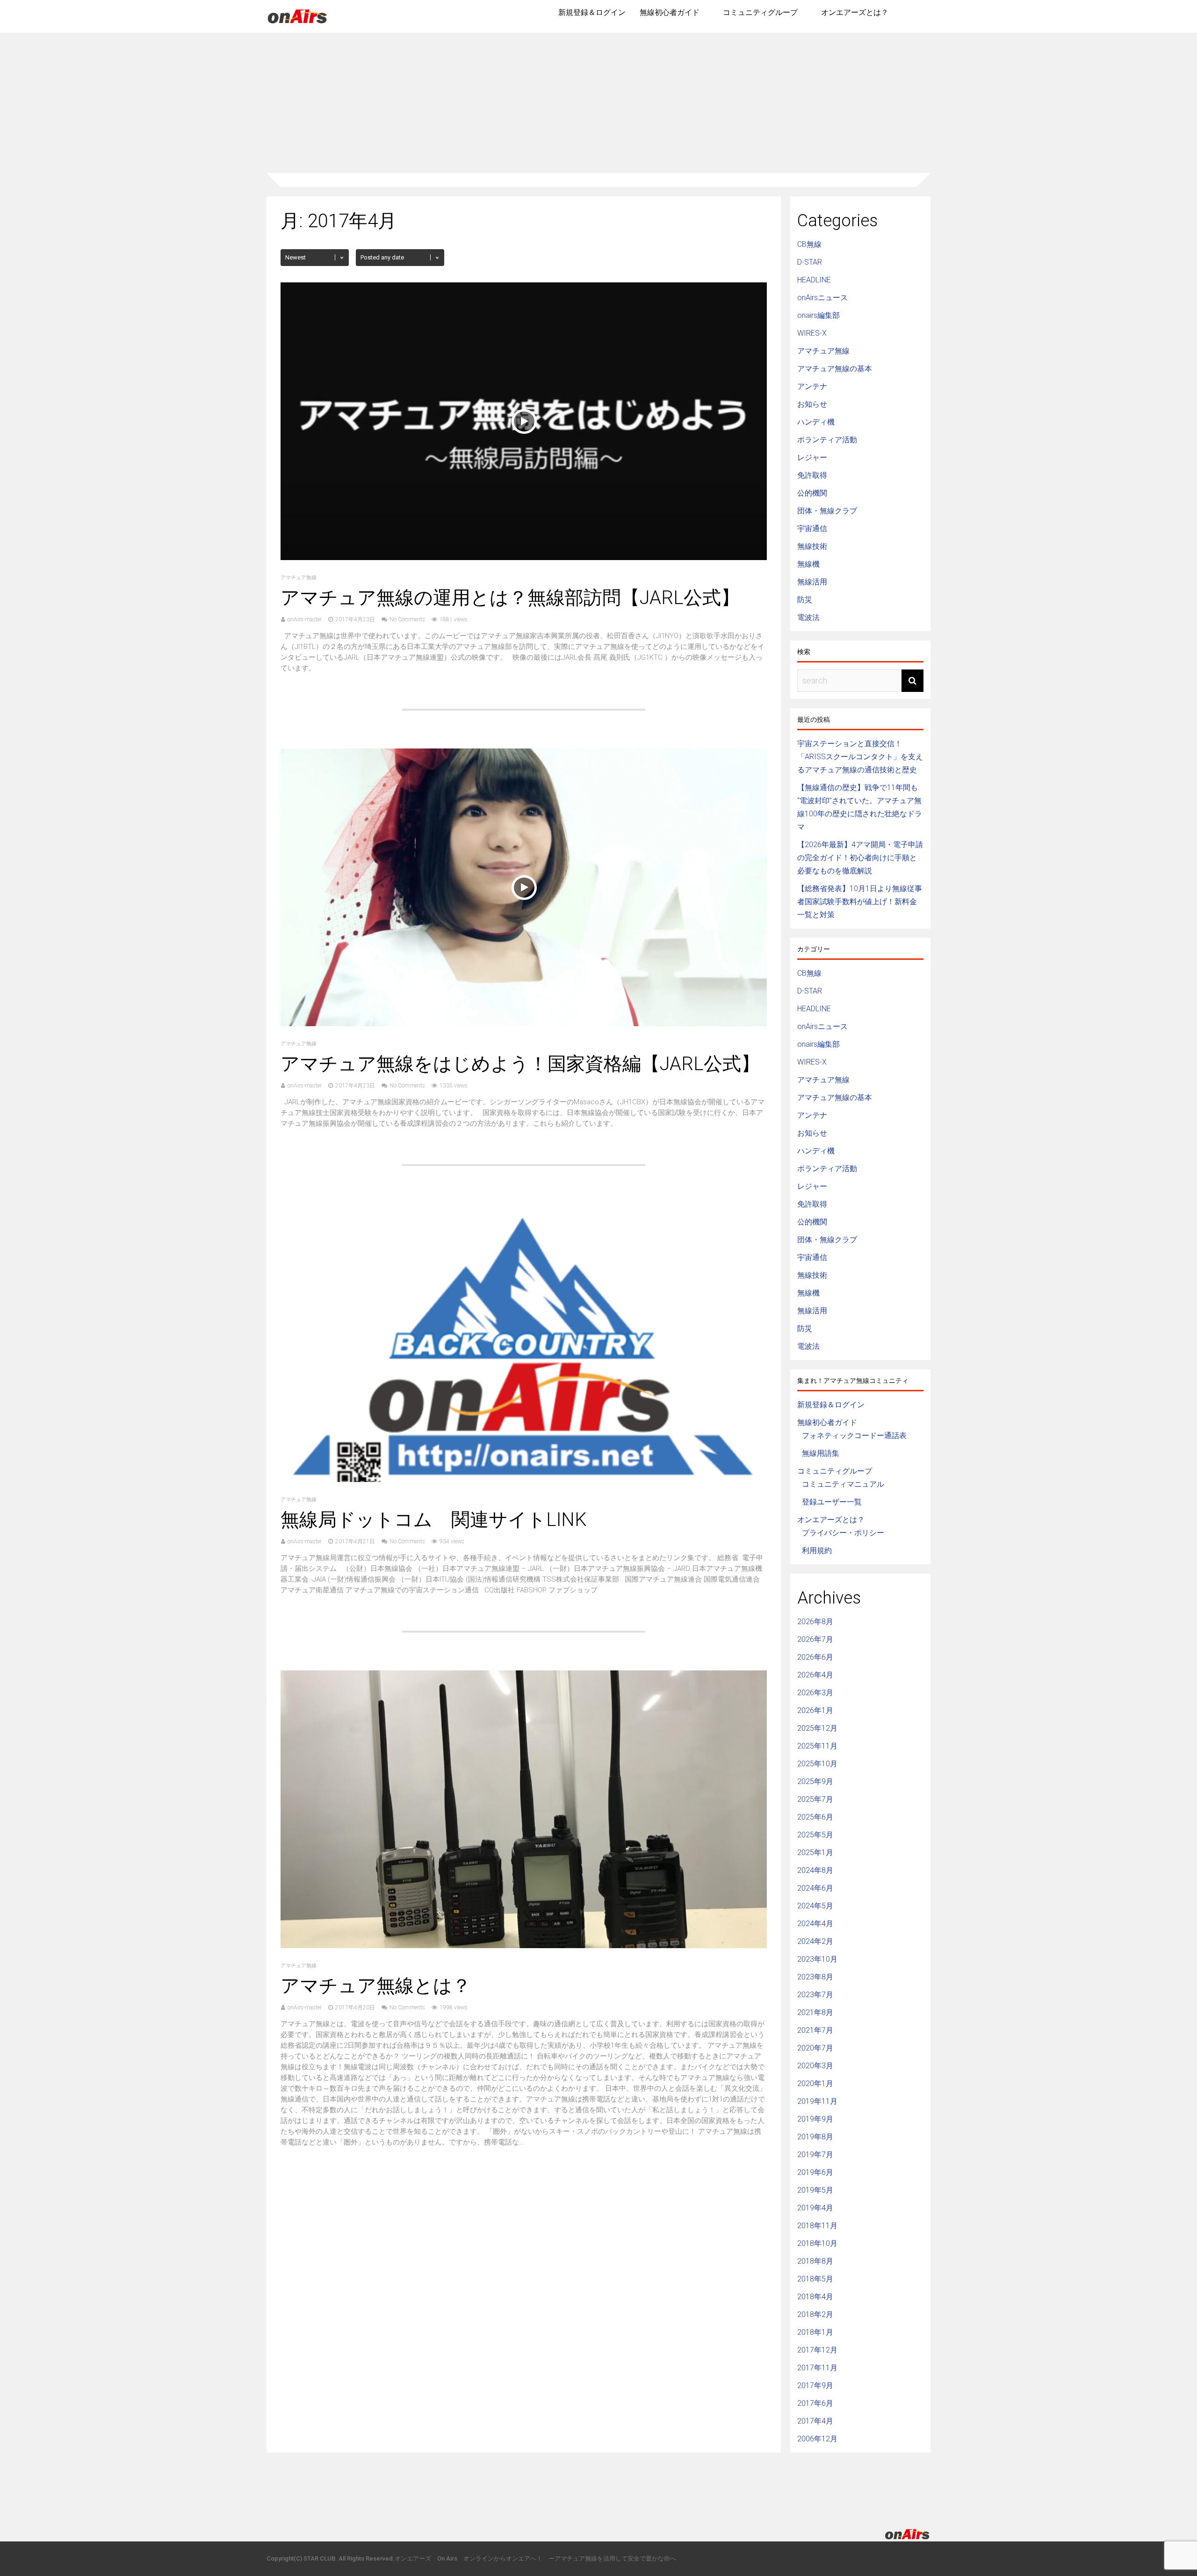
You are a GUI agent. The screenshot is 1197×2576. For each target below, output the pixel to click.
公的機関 (812, 493)
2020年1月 (815, 2083)
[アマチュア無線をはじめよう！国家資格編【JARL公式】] (524, 1024)
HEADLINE (814, 280)
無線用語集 (821, 1453)
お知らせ (812, 404)
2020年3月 (815, 2066)
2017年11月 (817, 2368)
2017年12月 (817, 2350)
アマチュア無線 (299, 578)
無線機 (808, 564)
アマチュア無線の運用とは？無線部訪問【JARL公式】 (510, 598)
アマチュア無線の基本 (835, 369)
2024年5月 (815, 1906)
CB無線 (809, 244)
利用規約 (817, 1551)
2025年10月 (817, 1764)
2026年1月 (815, 1710)
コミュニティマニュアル (843, 1484)
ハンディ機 (816, 422)
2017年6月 (815, 2403)
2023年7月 (815, 1995)
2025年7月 (815, 1799)
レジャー (812, 457)
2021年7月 (815, 2030)
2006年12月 (817, 2439)
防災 (805, 600)
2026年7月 (815, 1639)
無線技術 (812, 546)
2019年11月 (817, 2101)
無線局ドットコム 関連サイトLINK (434, 1520)
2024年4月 (815, 1924)
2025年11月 (817, 1746)
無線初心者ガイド (670, 12)
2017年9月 (815, 2385)
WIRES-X (812, 333)
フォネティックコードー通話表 (854, 1436)
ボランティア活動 (827, 440)
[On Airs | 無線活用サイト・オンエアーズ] (297, 24)
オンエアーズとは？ (855, 12)
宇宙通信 (812, 529)
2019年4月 (815, 2208)
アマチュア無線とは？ (376, 1986)
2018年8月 (815, 2261)
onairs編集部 (818, 315)
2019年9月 (815, 2119)
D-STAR (810, 262)
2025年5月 (815, 1835)
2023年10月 (817, 1959)
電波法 (808, 617)
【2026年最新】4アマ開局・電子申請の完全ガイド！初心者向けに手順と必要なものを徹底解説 (860, 858)
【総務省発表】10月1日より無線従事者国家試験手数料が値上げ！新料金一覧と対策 (860, 902)
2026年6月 (815, 1657)
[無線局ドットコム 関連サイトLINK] (524, 1479)
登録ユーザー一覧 (832, 1502)
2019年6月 (815, 2172)
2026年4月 (815, 1675)
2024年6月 (815, 1888)
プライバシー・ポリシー (843, 1533)
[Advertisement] (598, 103)
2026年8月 (815, 1622)
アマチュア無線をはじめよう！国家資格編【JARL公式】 (520, 1064)
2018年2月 (815, 2314)
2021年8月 (815, 2012)
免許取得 (812, 475)
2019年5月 (815, 2190)
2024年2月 (815, 1941)
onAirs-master (305, 619)
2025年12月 (817, 1728)
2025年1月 (815, 1853)
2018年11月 (817, 2226)
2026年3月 (815, 1693)
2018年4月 (815, 2297)
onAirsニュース (822, 298)
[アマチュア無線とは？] (524, 1946)
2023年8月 (815, 1977)
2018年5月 (815, 2279)
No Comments (407, 619)
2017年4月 (815, 2421)
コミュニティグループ (760, 12)
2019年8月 (815, 2137)
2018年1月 (815, 2332)
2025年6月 (815, 1817)
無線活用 (812, 582)
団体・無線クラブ (827, 511)
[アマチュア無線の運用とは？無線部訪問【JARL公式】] (524, 558)
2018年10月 (817, 2243)
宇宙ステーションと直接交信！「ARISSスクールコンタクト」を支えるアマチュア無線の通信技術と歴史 (860, 757)
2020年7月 (815, 2048)
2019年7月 (815, 2155)
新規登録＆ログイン (592, 12)
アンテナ (812, 386)
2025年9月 (815, 1781)
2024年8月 (815, 1870)
